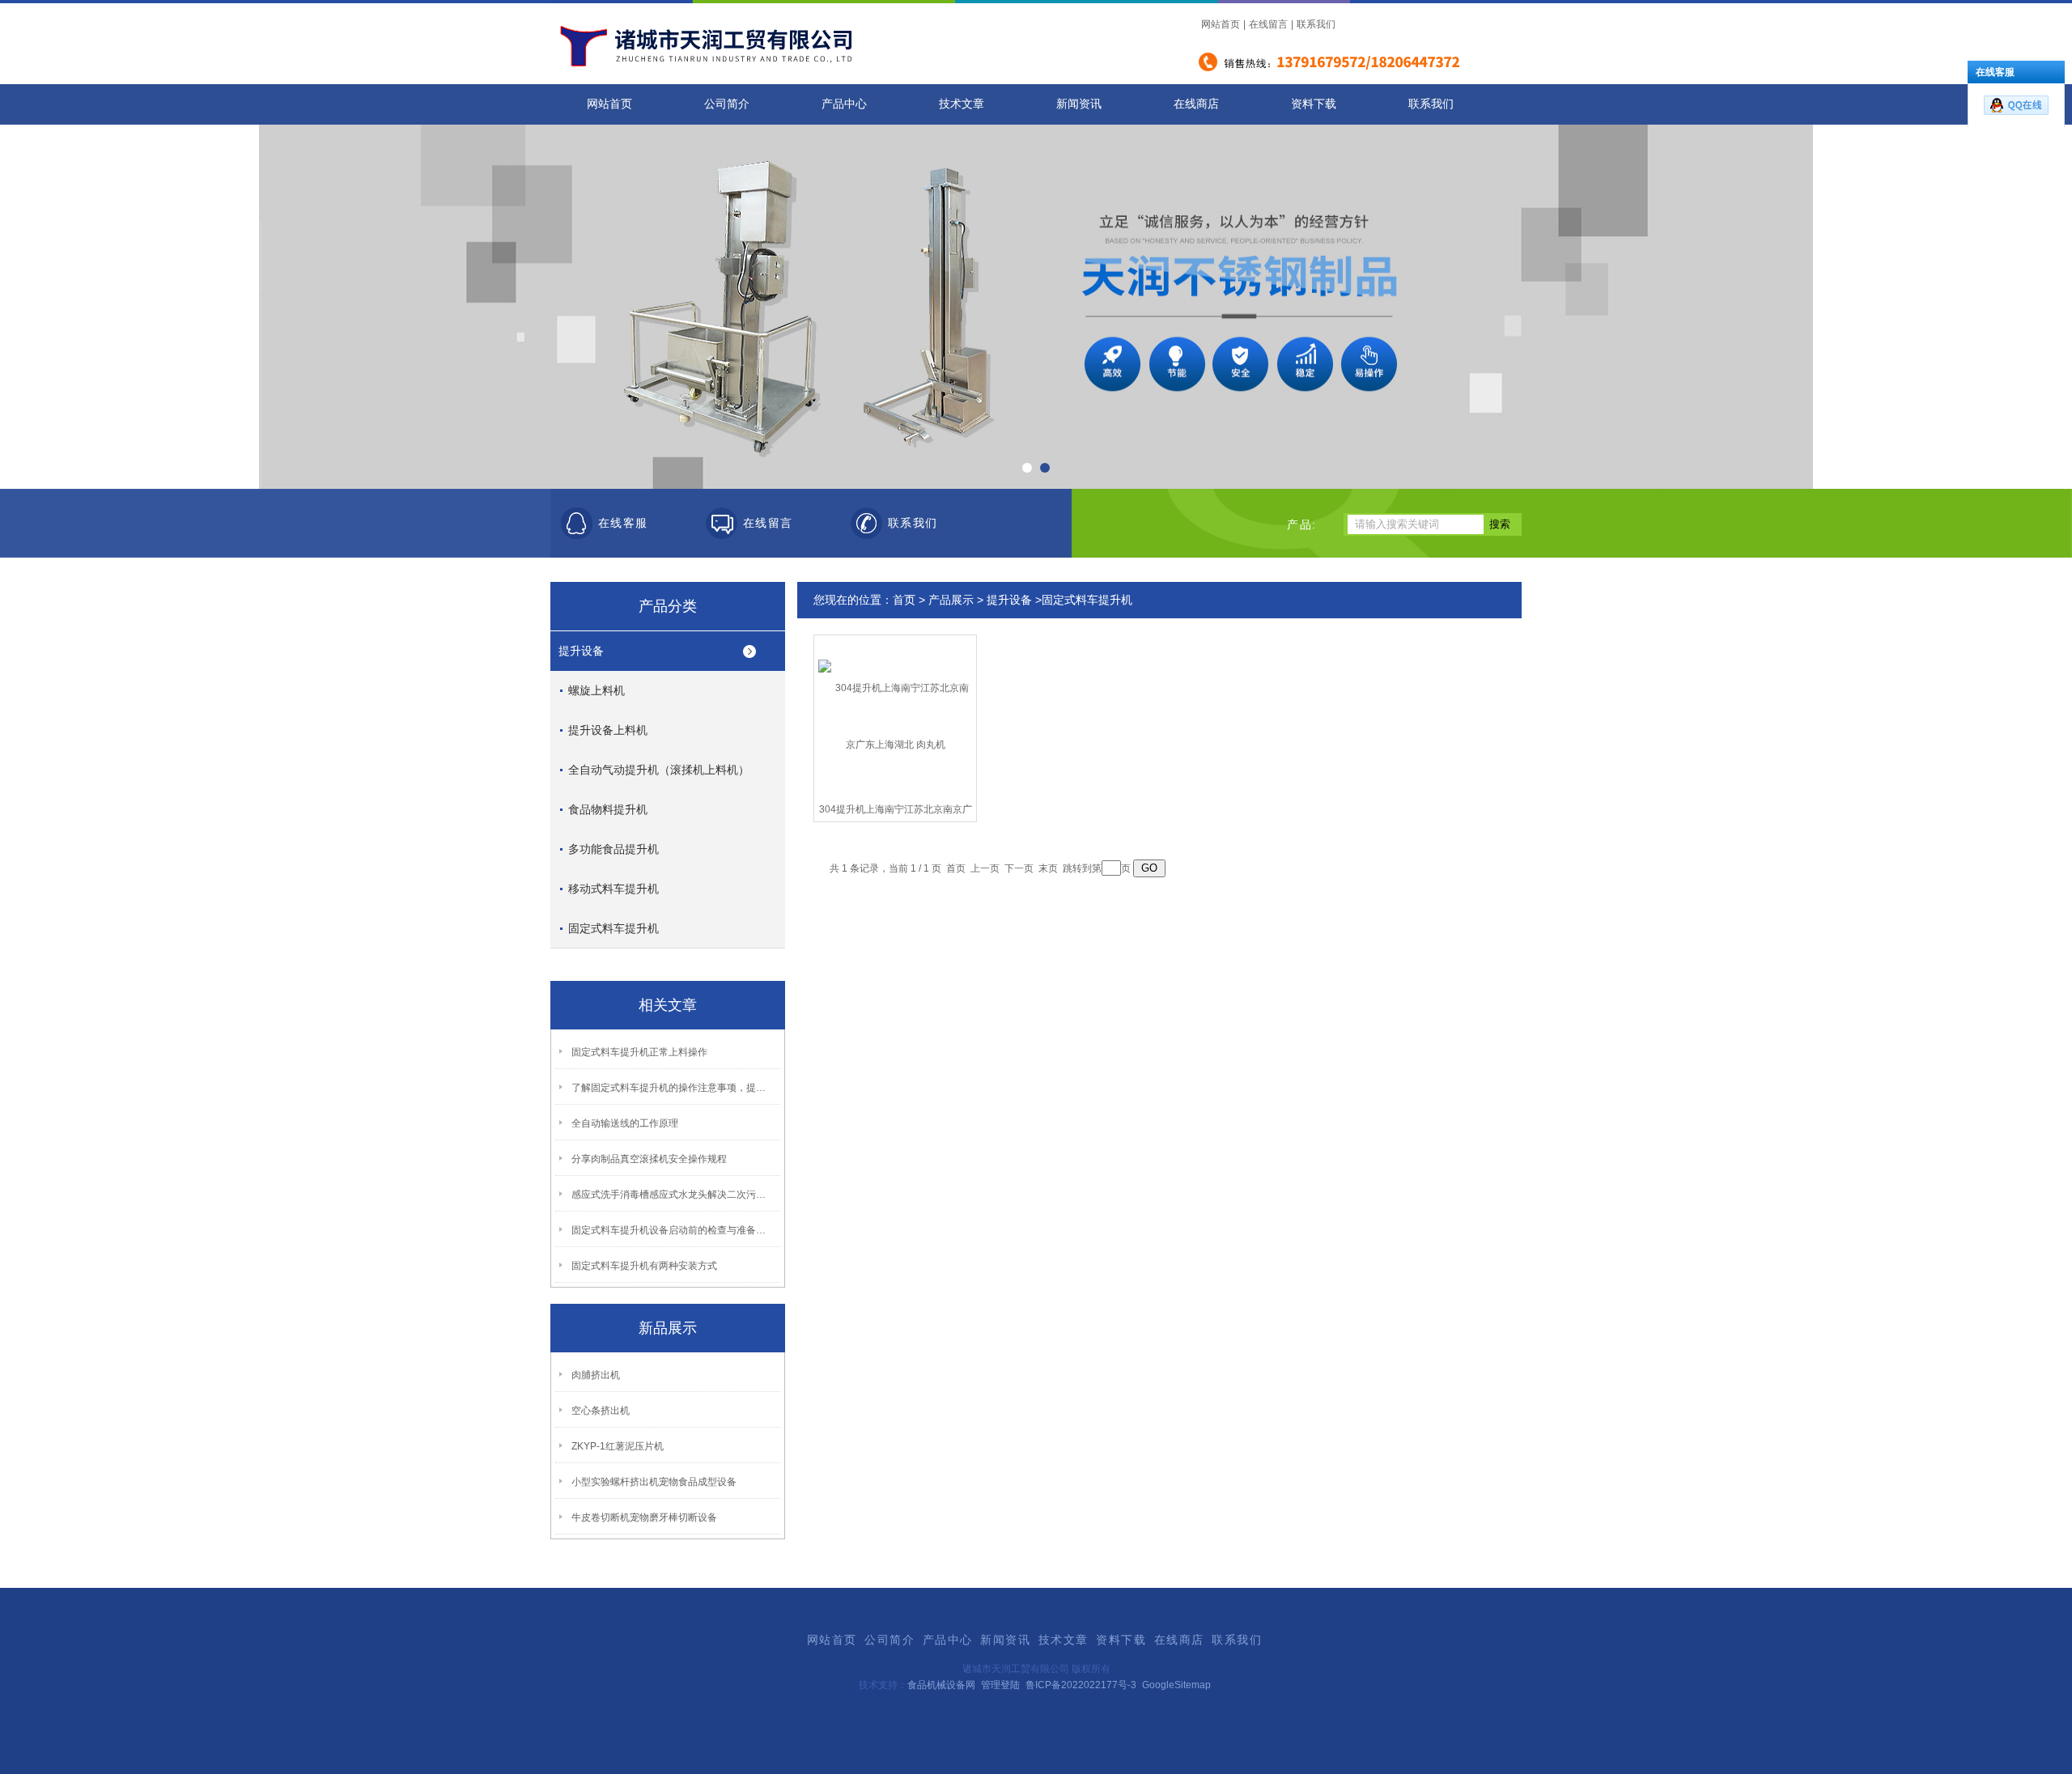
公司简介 (727, 104)
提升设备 (581, 651)
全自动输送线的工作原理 (625, 1123)
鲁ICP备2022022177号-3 (1081, 1685)
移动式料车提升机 (614, 889)
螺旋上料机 (597, 690)
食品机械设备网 (941, 1685)
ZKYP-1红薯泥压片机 (618, 1446)
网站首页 (1221, 24)
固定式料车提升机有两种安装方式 (644, 1266)
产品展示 (951, 600)
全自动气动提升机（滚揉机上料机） (659, 770)
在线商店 (1196, 104)
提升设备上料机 (608, 730)
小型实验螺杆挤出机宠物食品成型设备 (654, 1482)
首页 (904, 600)
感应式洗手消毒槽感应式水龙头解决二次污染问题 (673, 1195)
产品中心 (844, 104)
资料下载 (1314, 104)
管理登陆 (1000, 1685)
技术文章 (962, 104)
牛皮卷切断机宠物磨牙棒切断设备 (644, 1517)
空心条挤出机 (601, 1411)
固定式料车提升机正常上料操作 (639, 1052)
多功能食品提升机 (614, 849)
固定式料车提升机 (614, 928)
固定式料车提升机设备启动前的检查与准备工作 (673, 1230)
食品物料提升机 (608, 809)
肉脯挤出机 (596, 1375)
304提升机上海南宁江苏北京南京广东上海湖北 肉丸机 (896, 813)
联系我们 (1316, 24)
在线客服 (623, 523)
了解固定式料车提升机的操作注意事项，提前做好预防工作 (673, 1088)
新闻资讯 (1079, 104)
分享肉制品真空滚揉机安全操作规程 (649, 1159)
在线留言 (1268, 24)
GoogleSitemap (1176, 1685)
